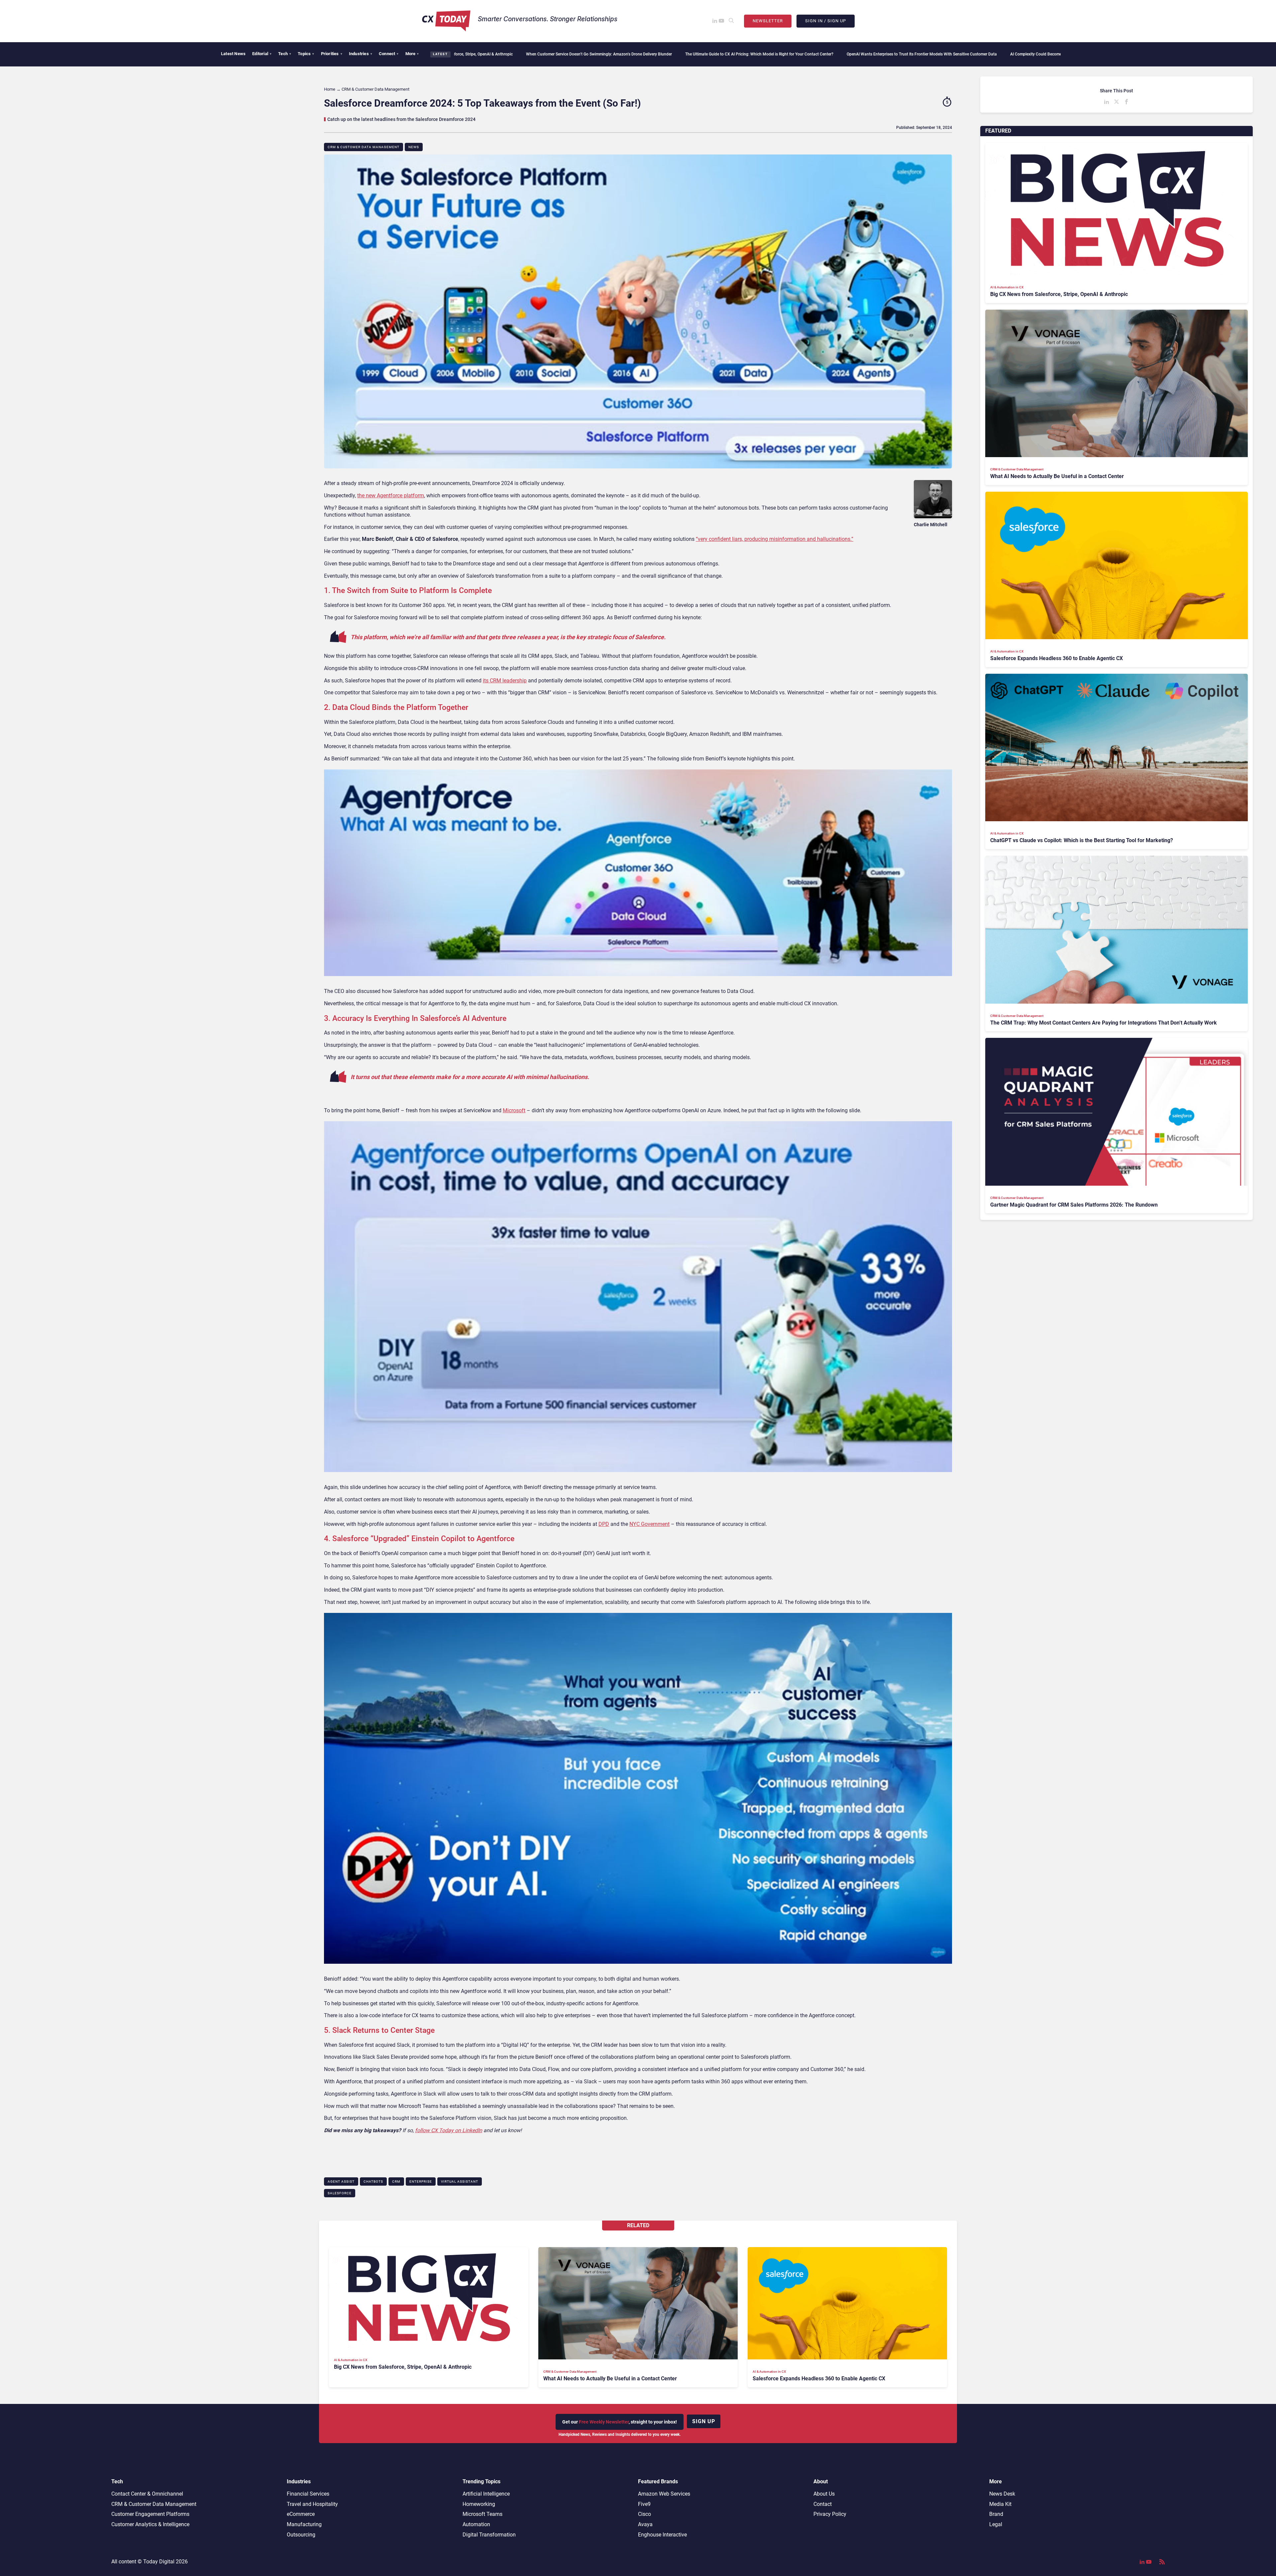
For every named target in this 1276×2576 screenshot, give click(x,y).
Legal (996, 2524)
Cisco (644, 2514)
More (412, 54)
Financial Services (308, 2494)
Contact (823, 2504)
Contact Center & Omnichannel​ (147, 2494)
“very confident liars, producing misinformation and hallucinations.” (775, 539)
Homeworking (479, 2504)
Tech (285, 54)
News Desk (1002, 2494)
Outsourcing (301, 2535)
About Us (824, 2494)
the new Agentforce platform (391, 495)
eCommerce (301, 2514)
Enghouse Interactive (662, 2535)
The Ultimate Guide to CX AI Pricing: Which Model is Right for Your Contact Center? (507, 54)
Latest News (233, 54)
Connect (389, 54)
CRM (396, 2181)
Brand (996, 2514)
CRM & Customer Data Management (364, 147)
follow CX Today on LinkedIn (449, 2130)
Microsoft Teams (482, 2514)
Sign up (704, 2421)
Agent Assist (341, 2181)
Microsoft (514, 1110)
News (414, 147)
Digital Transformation (489, 2535)
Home (330, 89)
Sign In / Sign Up (826, 21)
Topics (306, 54)
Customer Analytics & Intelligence (150, 2524)
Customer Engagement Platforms (150, 2514)
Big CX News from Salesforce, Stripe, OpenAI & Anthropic (966, 54)
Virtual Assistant (460, 2181)
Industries (361, 54)
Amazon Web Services (664, 2494)
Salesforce (340, 2193)
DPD (604, 1524)
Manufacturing (304, 2524)
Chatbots (373, 2181)
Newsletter (768, 21)
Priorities (332, 54)
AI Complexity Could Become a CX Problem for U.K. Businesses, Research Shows (830, 54)
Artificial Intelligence (486, 2494)
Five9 (644, 2504)
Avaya (645, 2524)
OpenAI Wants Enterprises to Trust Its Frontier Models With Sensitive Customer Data (670, 54)
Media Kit (1000, 2504)
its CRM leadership (505, 681)
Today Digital (159, 2562)
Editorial (262, 54)
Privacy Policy (830, 2514)
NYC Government (649, 1524)
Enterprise (421, 2181)
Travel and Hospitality (312, 2504)
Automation (476, 2524)
